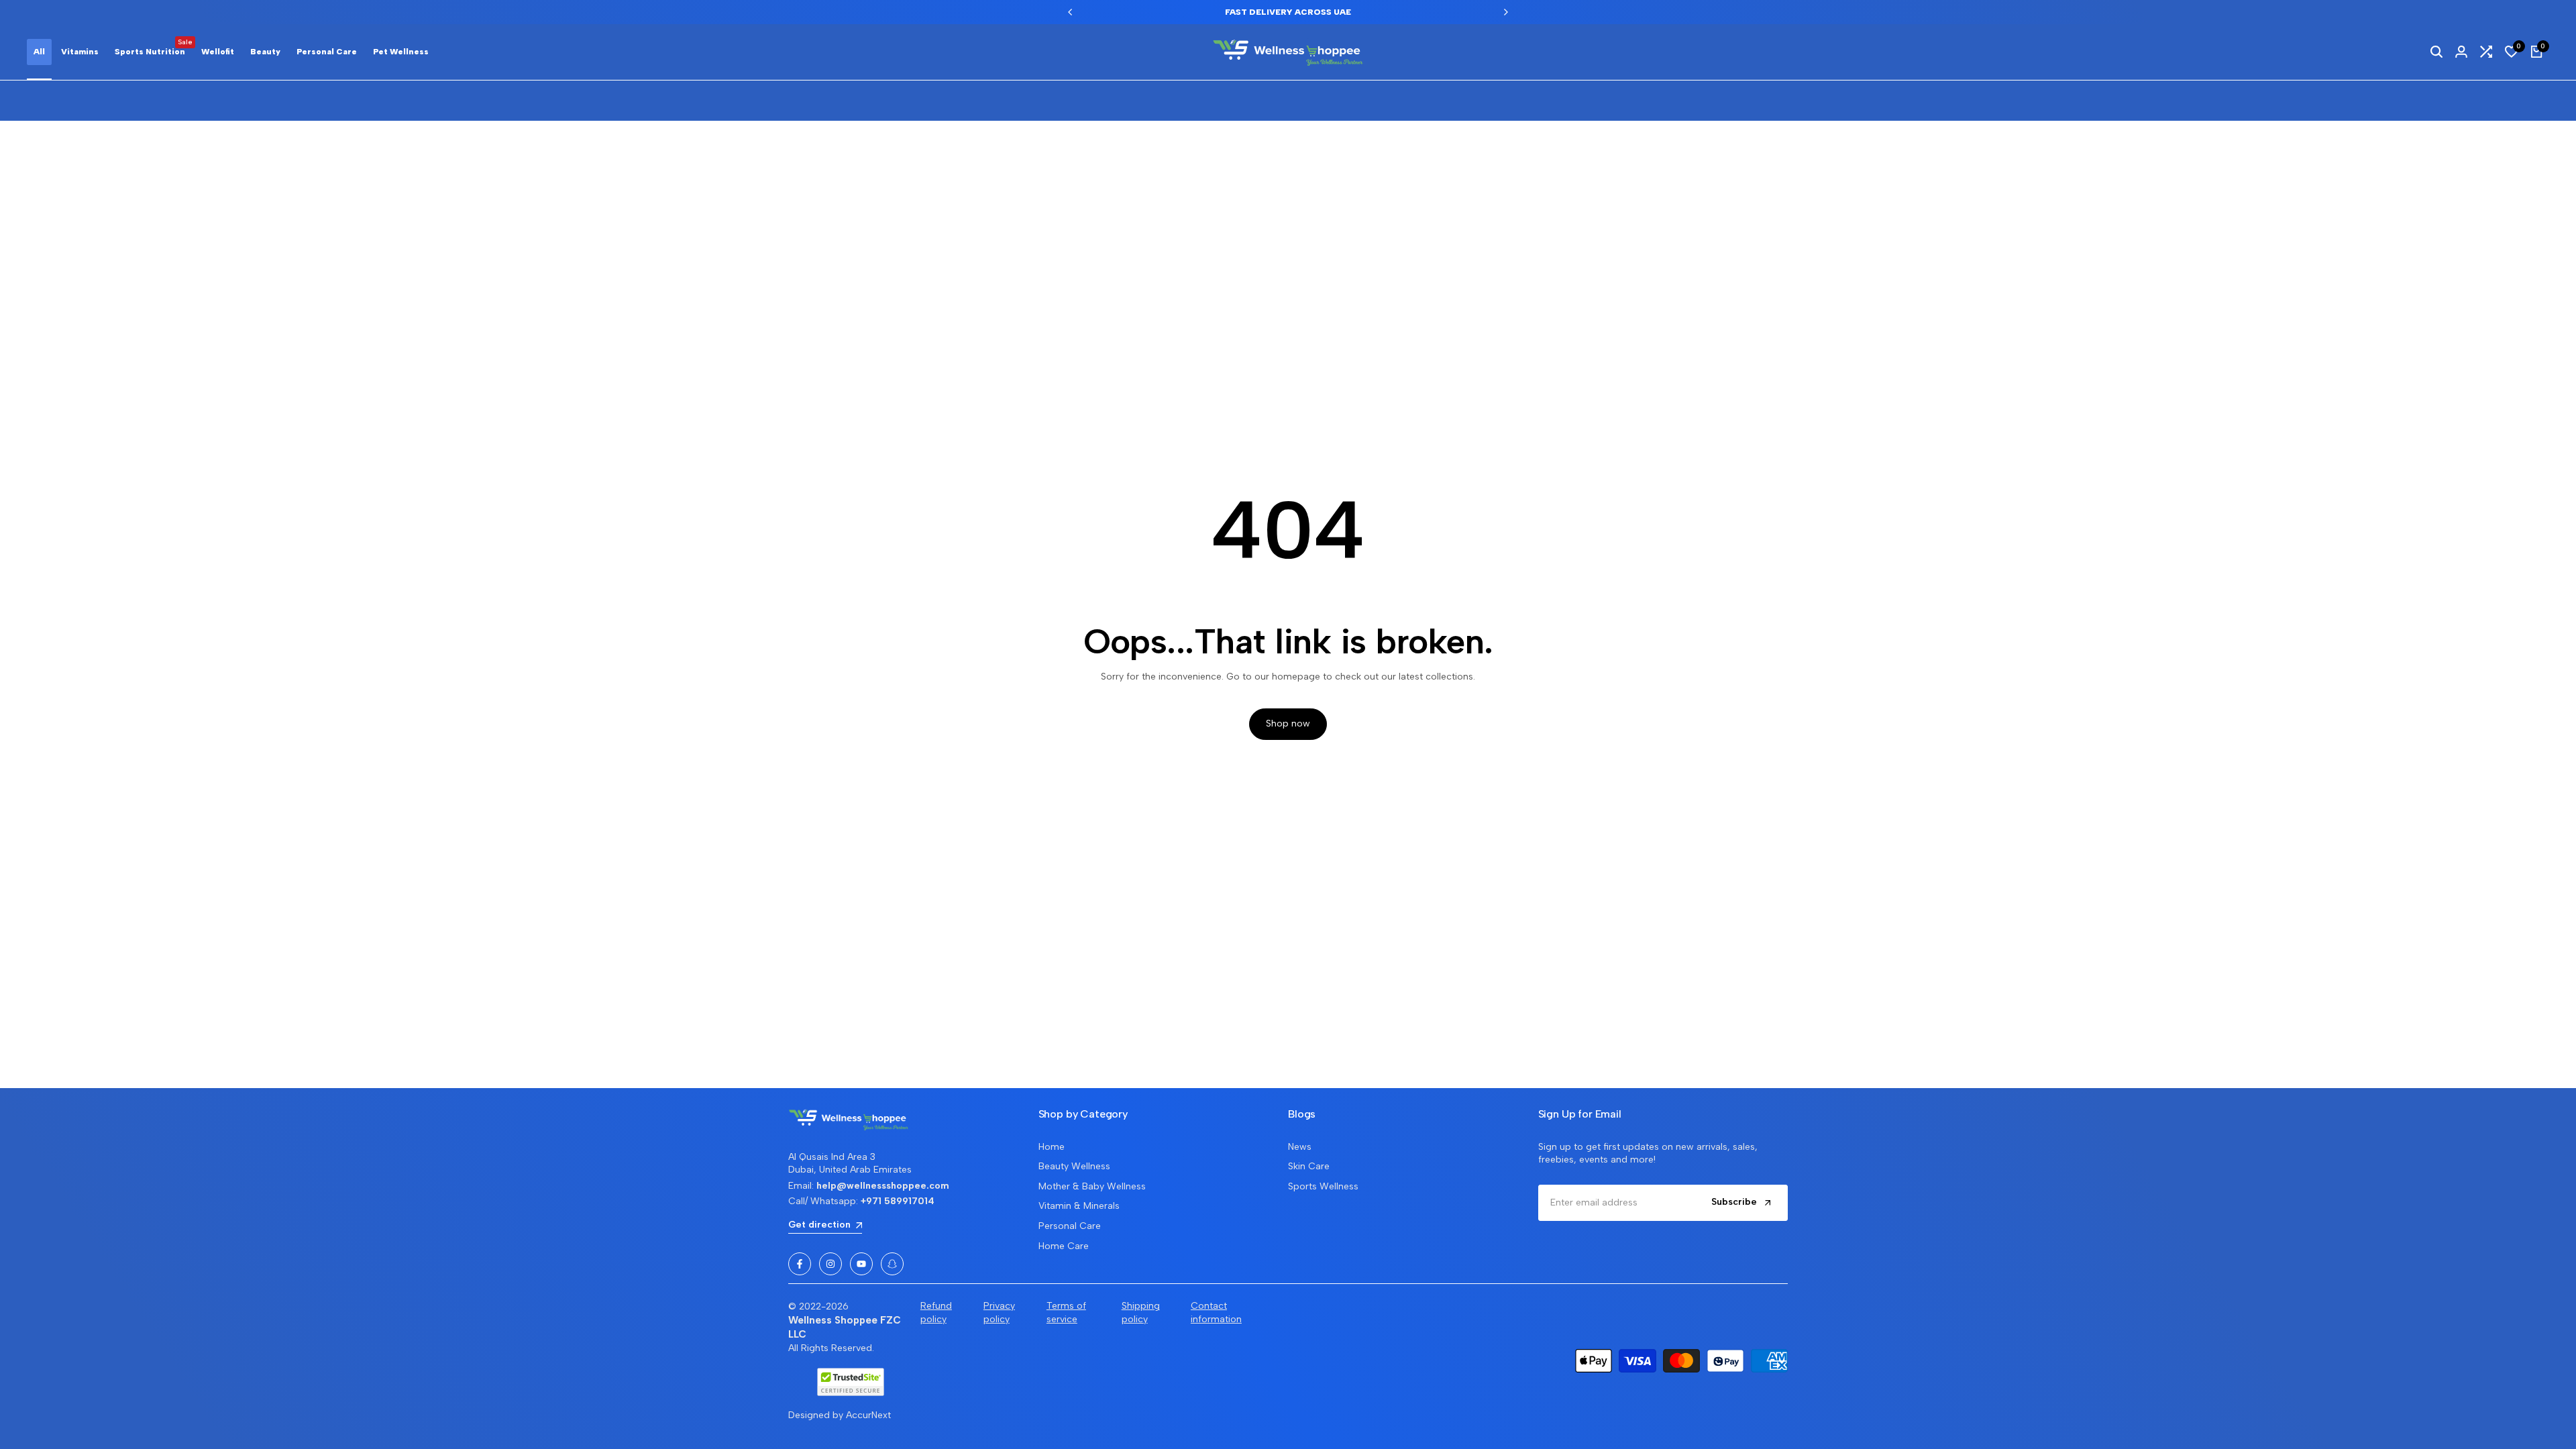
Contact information (1216, 1312)
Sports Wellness (1323, 1186)
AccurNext (868, 1415)
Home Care (1064, 1246)
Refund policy (936, 1312)
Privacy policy (999, 1312)
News (1300, 1147)
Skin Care (1309, 1166)
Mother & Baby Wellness (1092, 1186)
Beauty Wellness (1074, 1166)
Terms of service (1066, 1312)
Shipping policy (1141, 1312)
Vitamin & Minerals (1079, 1206)
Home (1052, 1147)
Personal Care (1070, 1226)
